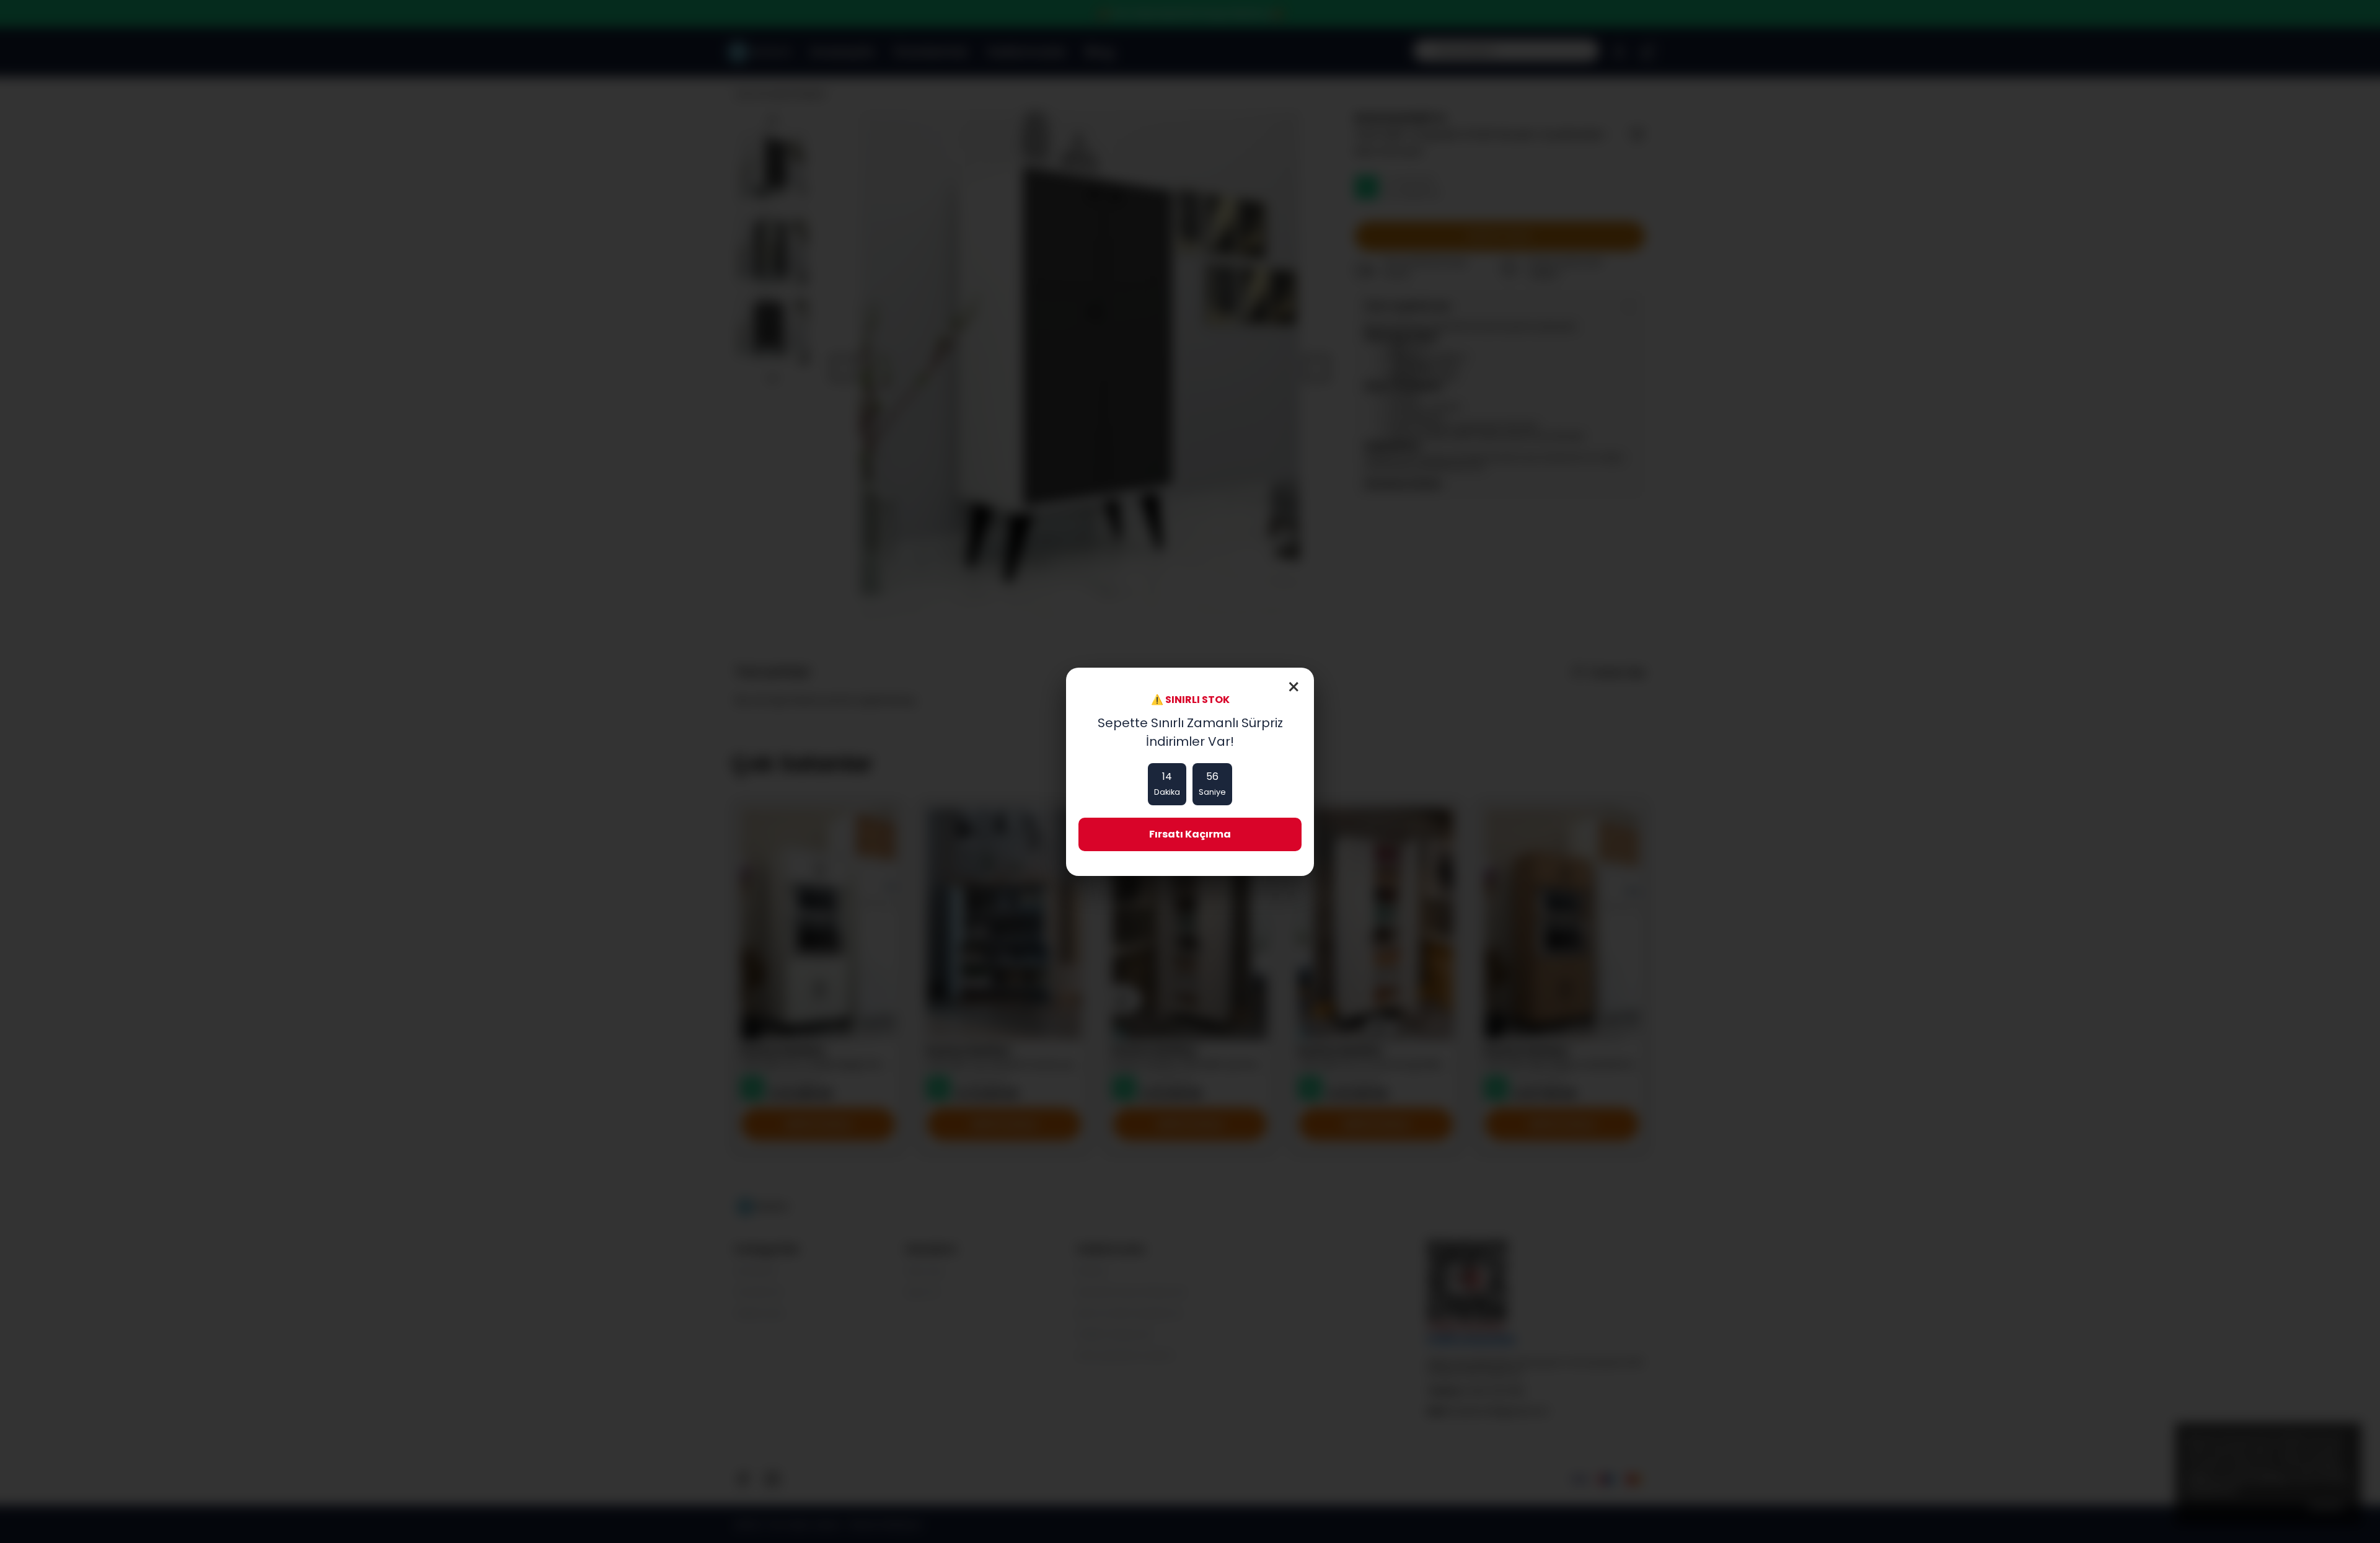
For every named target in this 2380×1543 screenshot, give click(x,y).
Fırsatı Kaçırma (1190, 834)
